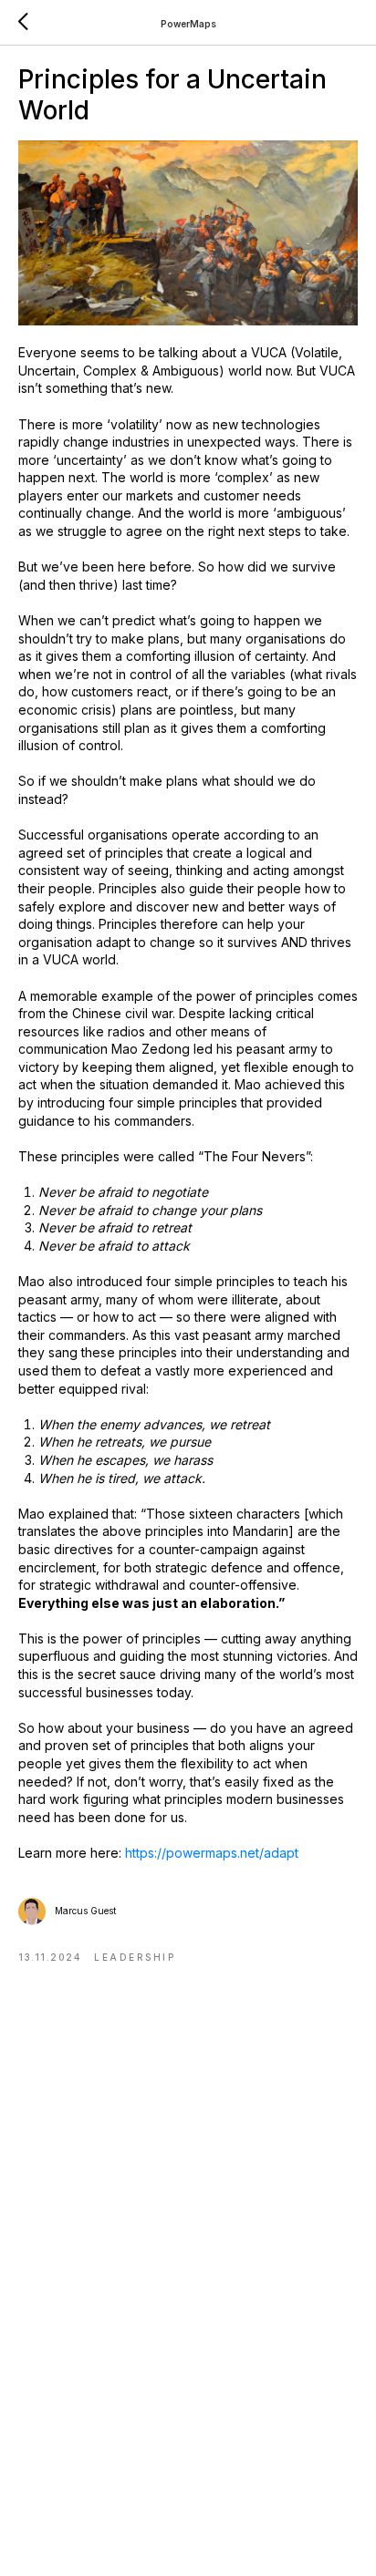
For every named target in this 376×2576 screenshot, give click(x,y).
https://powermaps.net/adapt (212, 1853)
